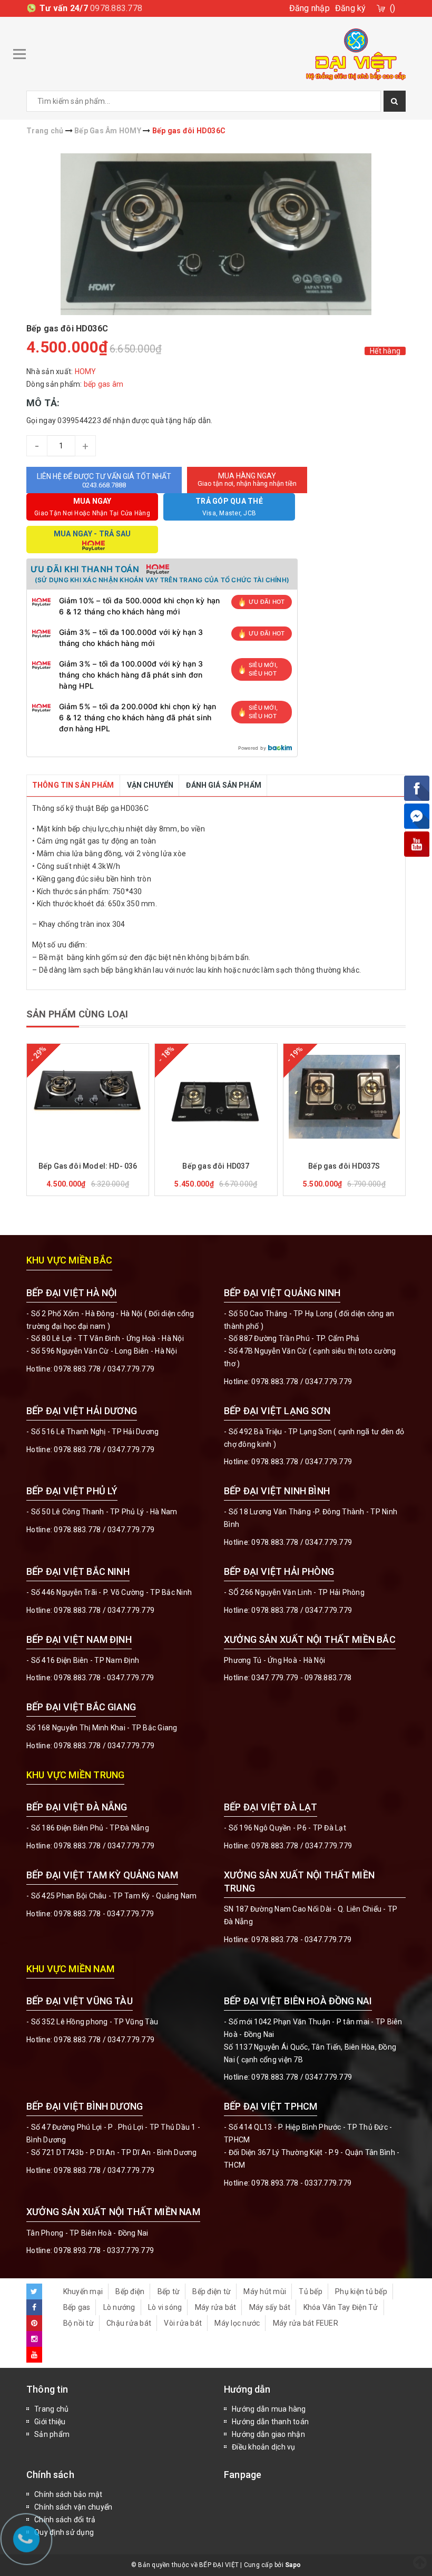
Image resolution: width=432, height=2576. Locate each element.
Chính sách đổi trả (65, 2520)
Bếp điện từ (212, 2291)
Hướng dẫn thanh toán (270, 2422)
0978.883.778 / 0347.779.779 (104, 2040)
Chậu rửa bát (129, 2323)
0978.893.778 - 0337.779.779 (301, 2183)
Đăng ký (351, 8)
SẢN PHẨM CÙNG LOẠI (77, 1014)
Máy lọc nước (237, 2323)
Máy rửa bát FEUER (306, 2323)
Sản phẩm (52, 2434)
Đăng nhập (310, 8)
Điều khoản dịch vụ (264, 2447)
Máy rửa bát (216, 2307)
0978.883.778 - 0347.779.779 (104, 1678)
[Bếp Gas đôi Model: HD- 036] (88, 1096)
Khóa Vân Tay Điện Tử (341, 2307)
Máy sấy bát (270, 2307)
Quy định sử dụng (64, 2532)
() (393, 8)
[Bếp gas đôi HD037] (216, 1096)
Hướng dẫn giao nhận (268, 2434)
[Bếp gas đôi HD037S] (344, 1096)
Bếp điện (130, 2291)
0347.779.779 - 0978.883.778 (301, 1678)
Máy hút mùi (265, 2291)
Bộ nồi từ (78, 2323)
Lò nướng (119, 2307)
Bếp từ (169, 2291)
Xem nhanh (113, 1151)
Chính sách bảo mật (68, 2494)
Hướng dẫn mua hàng (269, 2409)
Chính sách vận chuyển (73, 2507)
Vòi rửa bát (183, 2323)
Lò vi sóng (165, 2307)
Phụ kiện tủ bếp (361, 2291)
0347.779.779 (131, 1369)
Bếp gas (77, 2307)
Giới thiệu (50, 2422)
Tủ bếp (311, 2291)
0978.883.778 (116, 8)
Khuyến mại (83, 2291)
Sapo (293, 2565)
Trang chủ (51, 2409)
